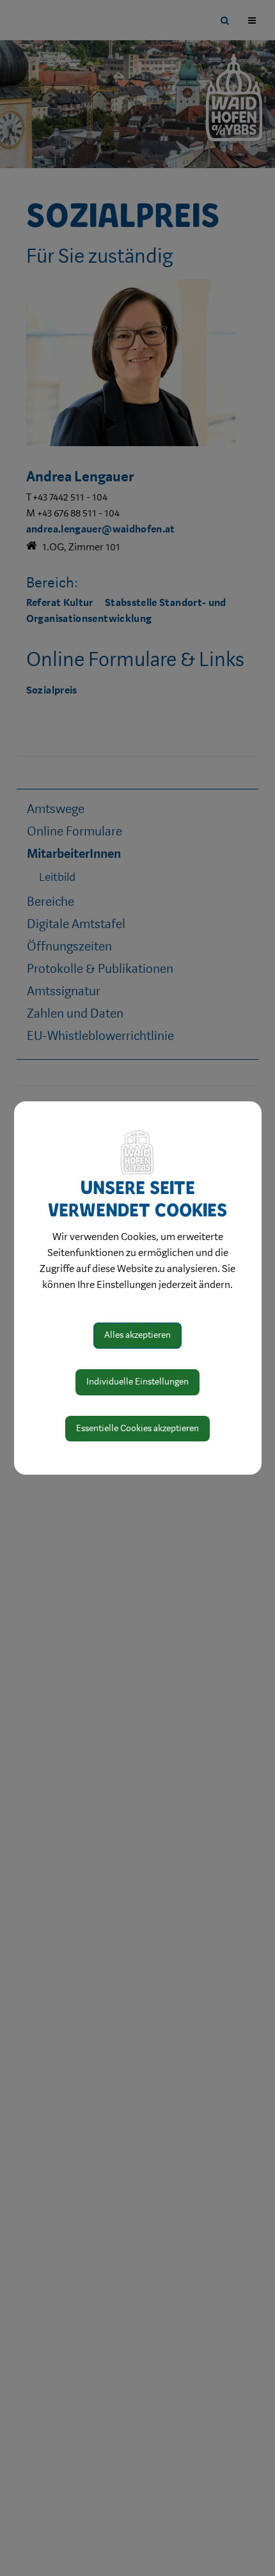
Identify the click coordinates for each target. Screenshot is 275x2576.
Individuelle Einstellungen (137, 1382)
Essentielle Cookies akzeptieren (137, 1428)
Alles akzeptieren (137, 1335)
